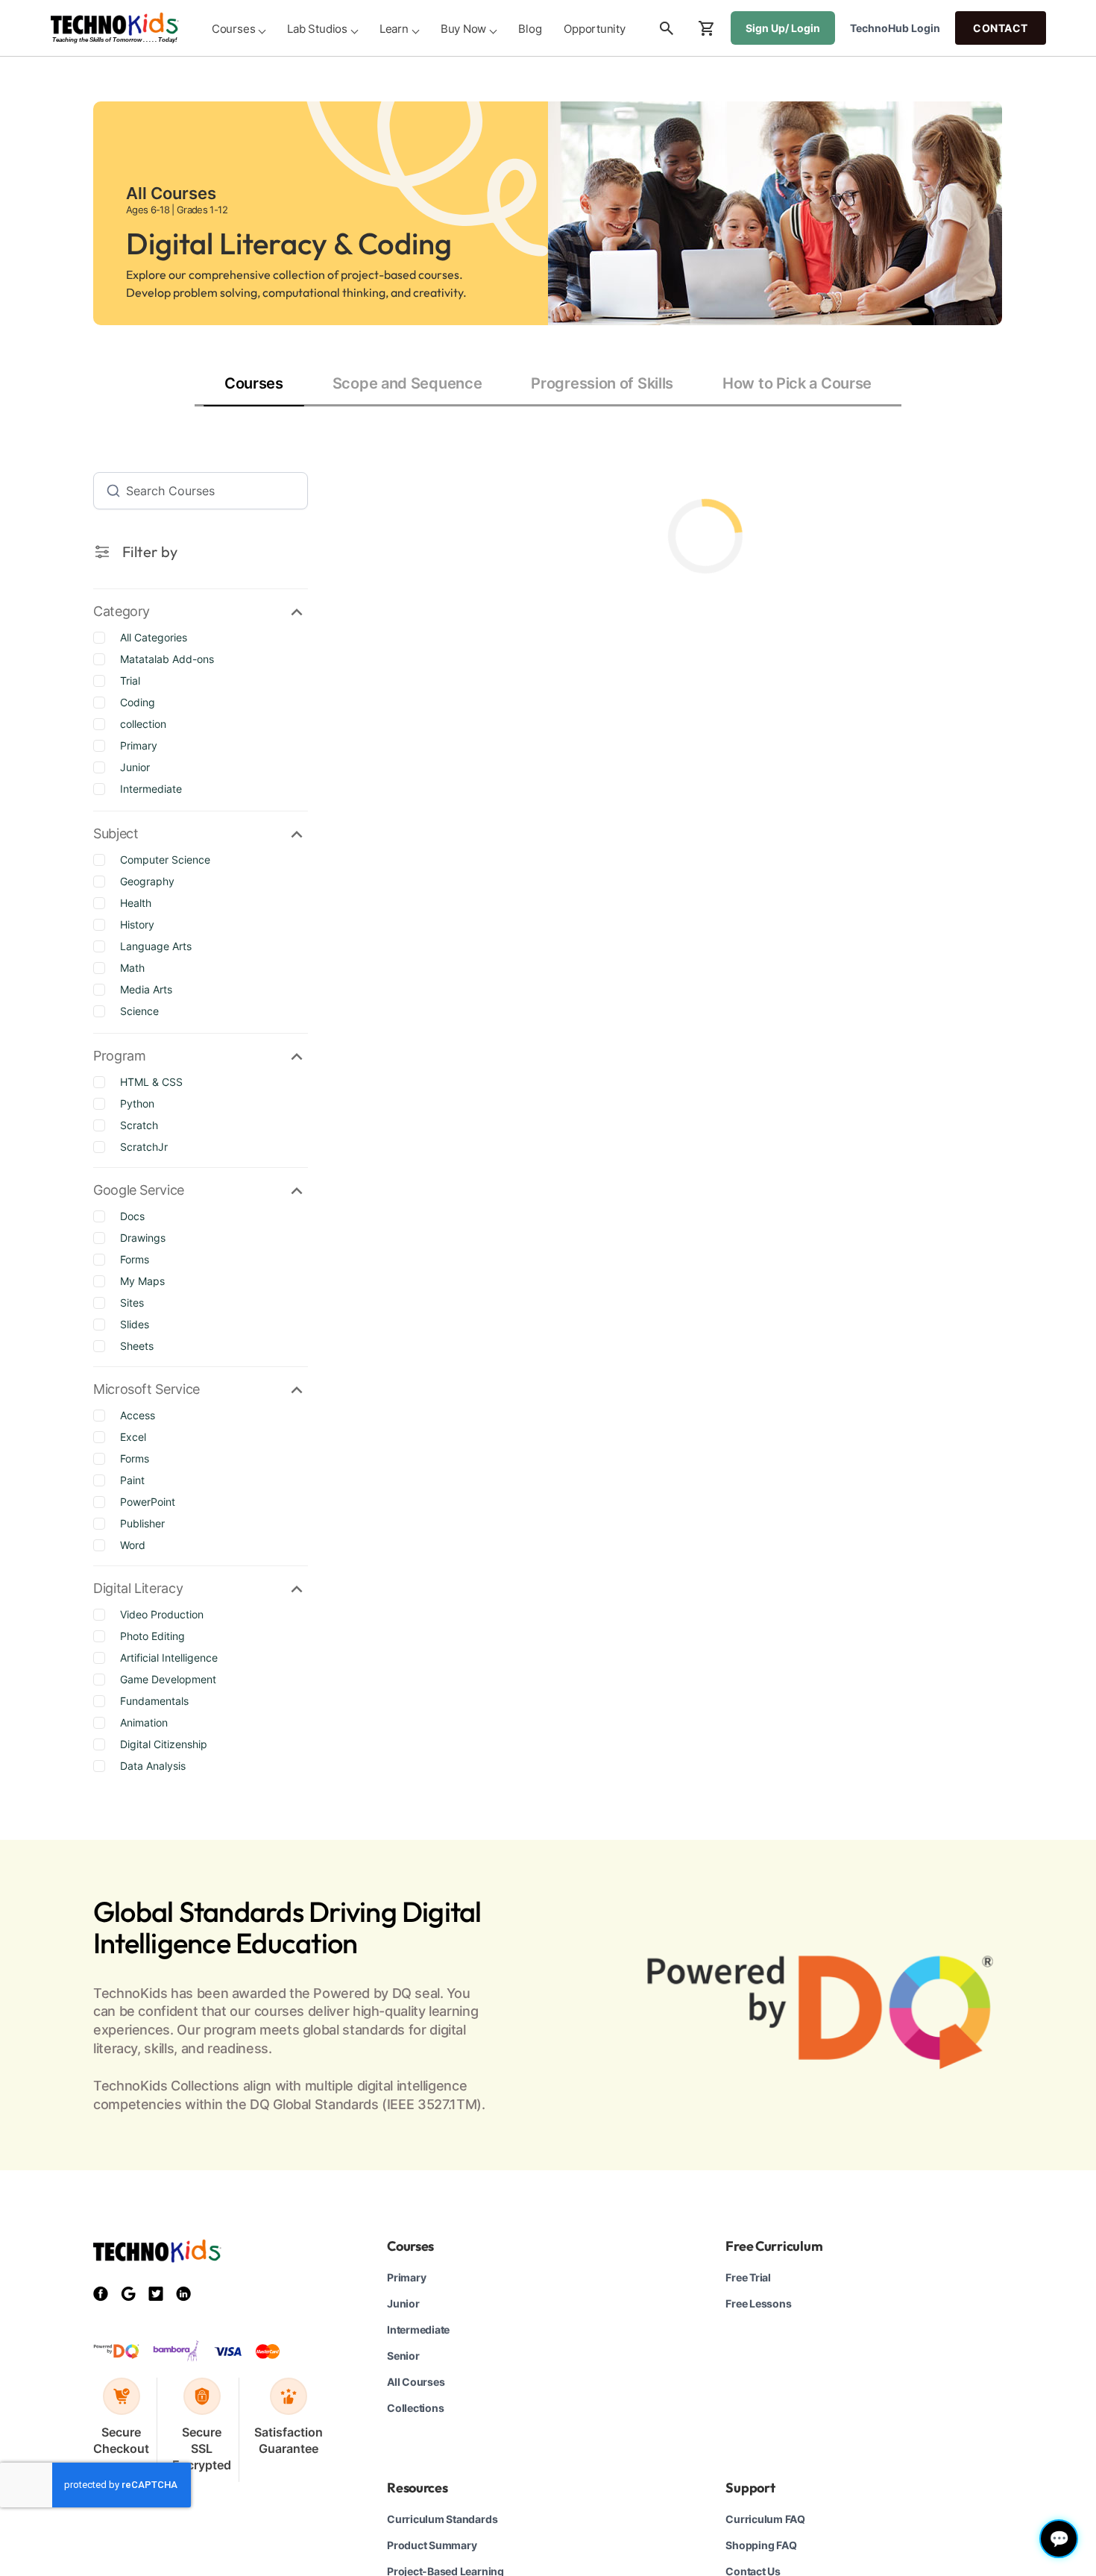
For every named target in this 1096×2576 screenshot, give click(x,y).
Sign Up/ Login (783, 28)
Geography (147, 881)
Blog (530, 29)
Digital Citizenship (164, 1744)
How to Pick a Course (797, 383)
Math (132, 968)
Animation (144, 1722)
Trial (130, 681)
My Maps (142, 1281)
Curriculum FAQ (765, 2519)
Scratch (139, 1125)
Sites (132, 1303)
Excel (133, 1437)
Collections (415, 2408)
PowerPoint (148, 1502)
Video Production (162, 1614)
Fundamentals (154, 1701)
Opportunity (595, 29)
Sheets (137, 1346)
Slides (135, 1324)
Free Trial (748, 2277)
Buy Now (463, 29)
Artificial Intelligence (169, 1658)
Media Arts (146, 989)
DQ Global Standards (314, 2104)
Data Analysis (153, 1766)
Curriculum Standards (442, 2519)
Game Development (168, 1679)
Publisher (142, 1523)
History (137, 924)
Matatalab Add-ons (167, 659)
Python (137, 1103)
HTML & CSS (151, 1082)
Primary (139, 745)
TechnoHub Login (895, 28)
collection (143, 724)
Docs (132, 1216)
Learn (394, 29)
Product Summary (432, 2545)
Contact (1001, 28)
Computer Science (165, 860)
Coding (138, 702)
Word (133, 1545)
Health (136, 903)
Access (138, 1415)
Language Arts (156, 946)
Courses (233, 29)
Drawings (143, 1238)
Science (139, 1011)
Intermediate (151, 789)
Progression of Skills (602, 383)
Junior (135, 767)
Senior (403, 2356)
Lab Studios (317, 29)
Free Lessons (758, 2303)
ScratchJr (144, 1147)
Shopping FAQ (761, 2545)
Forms (135, 1259)
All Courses (416, 2382)
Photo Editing (152, 1636)
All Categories (154, 637)
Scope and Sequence (407, 383)
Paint (132, 1480)
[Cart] (707, 28)
